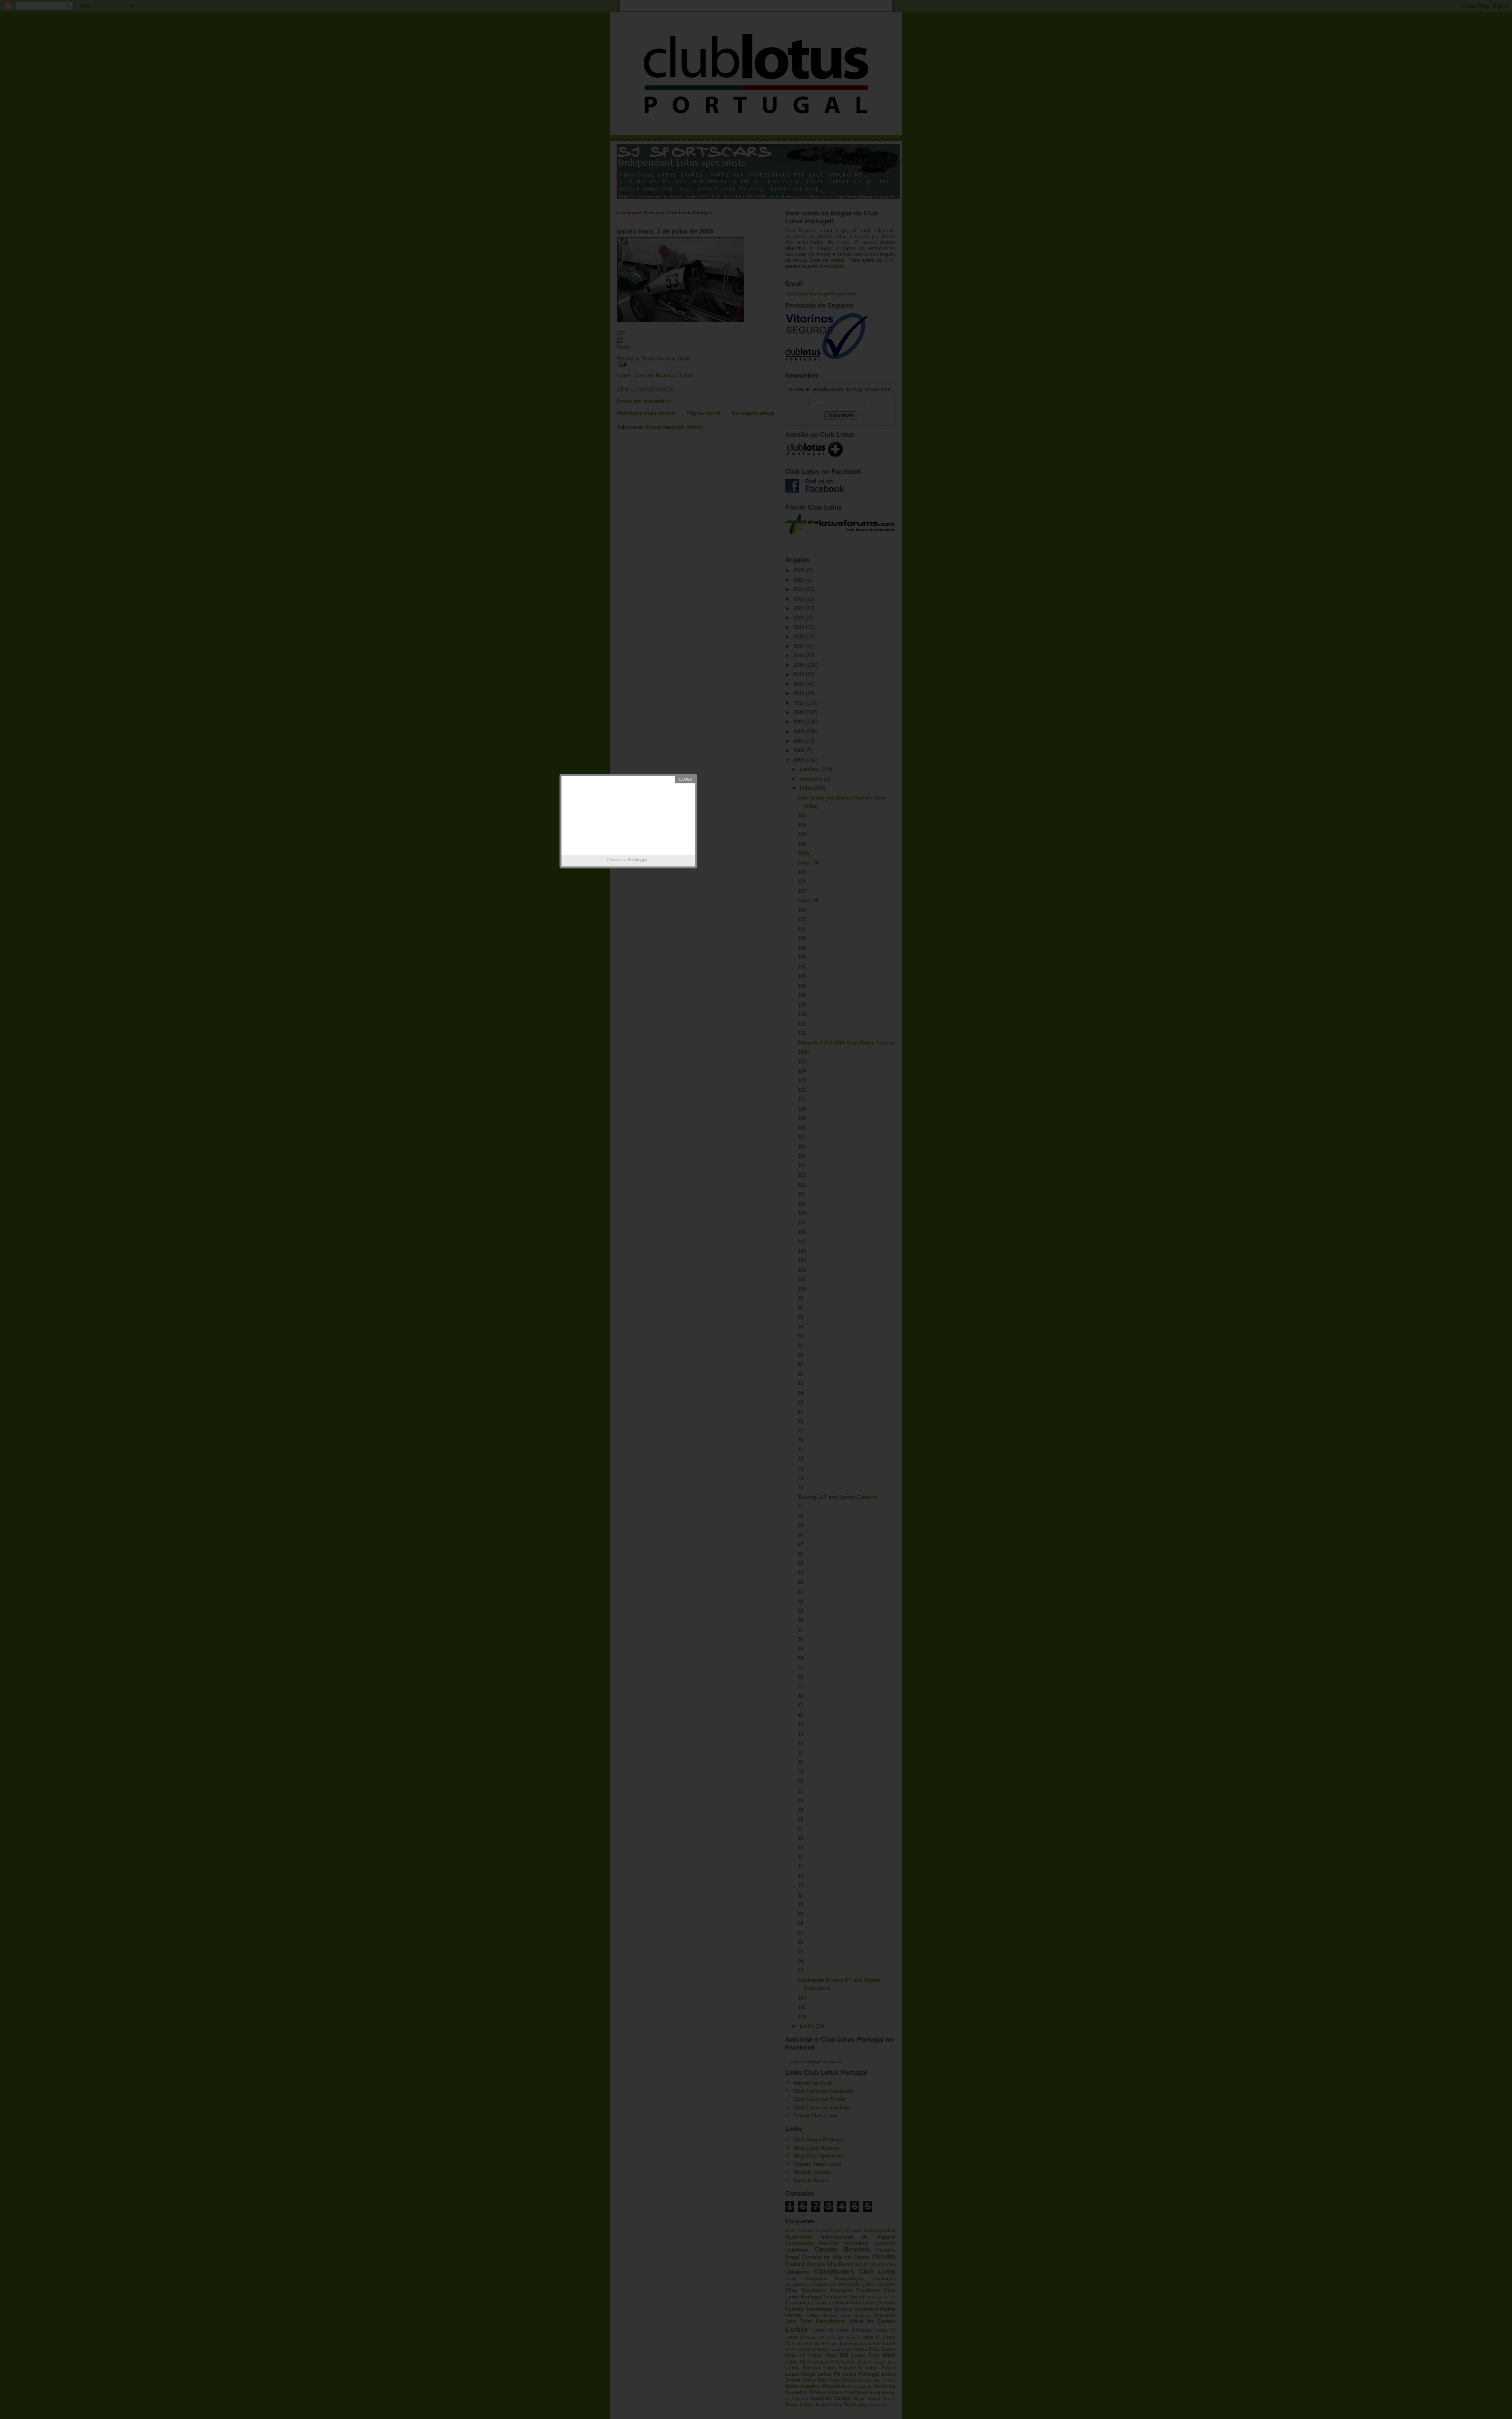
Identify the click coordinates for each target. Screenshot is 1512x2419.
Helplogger (638, 860)
